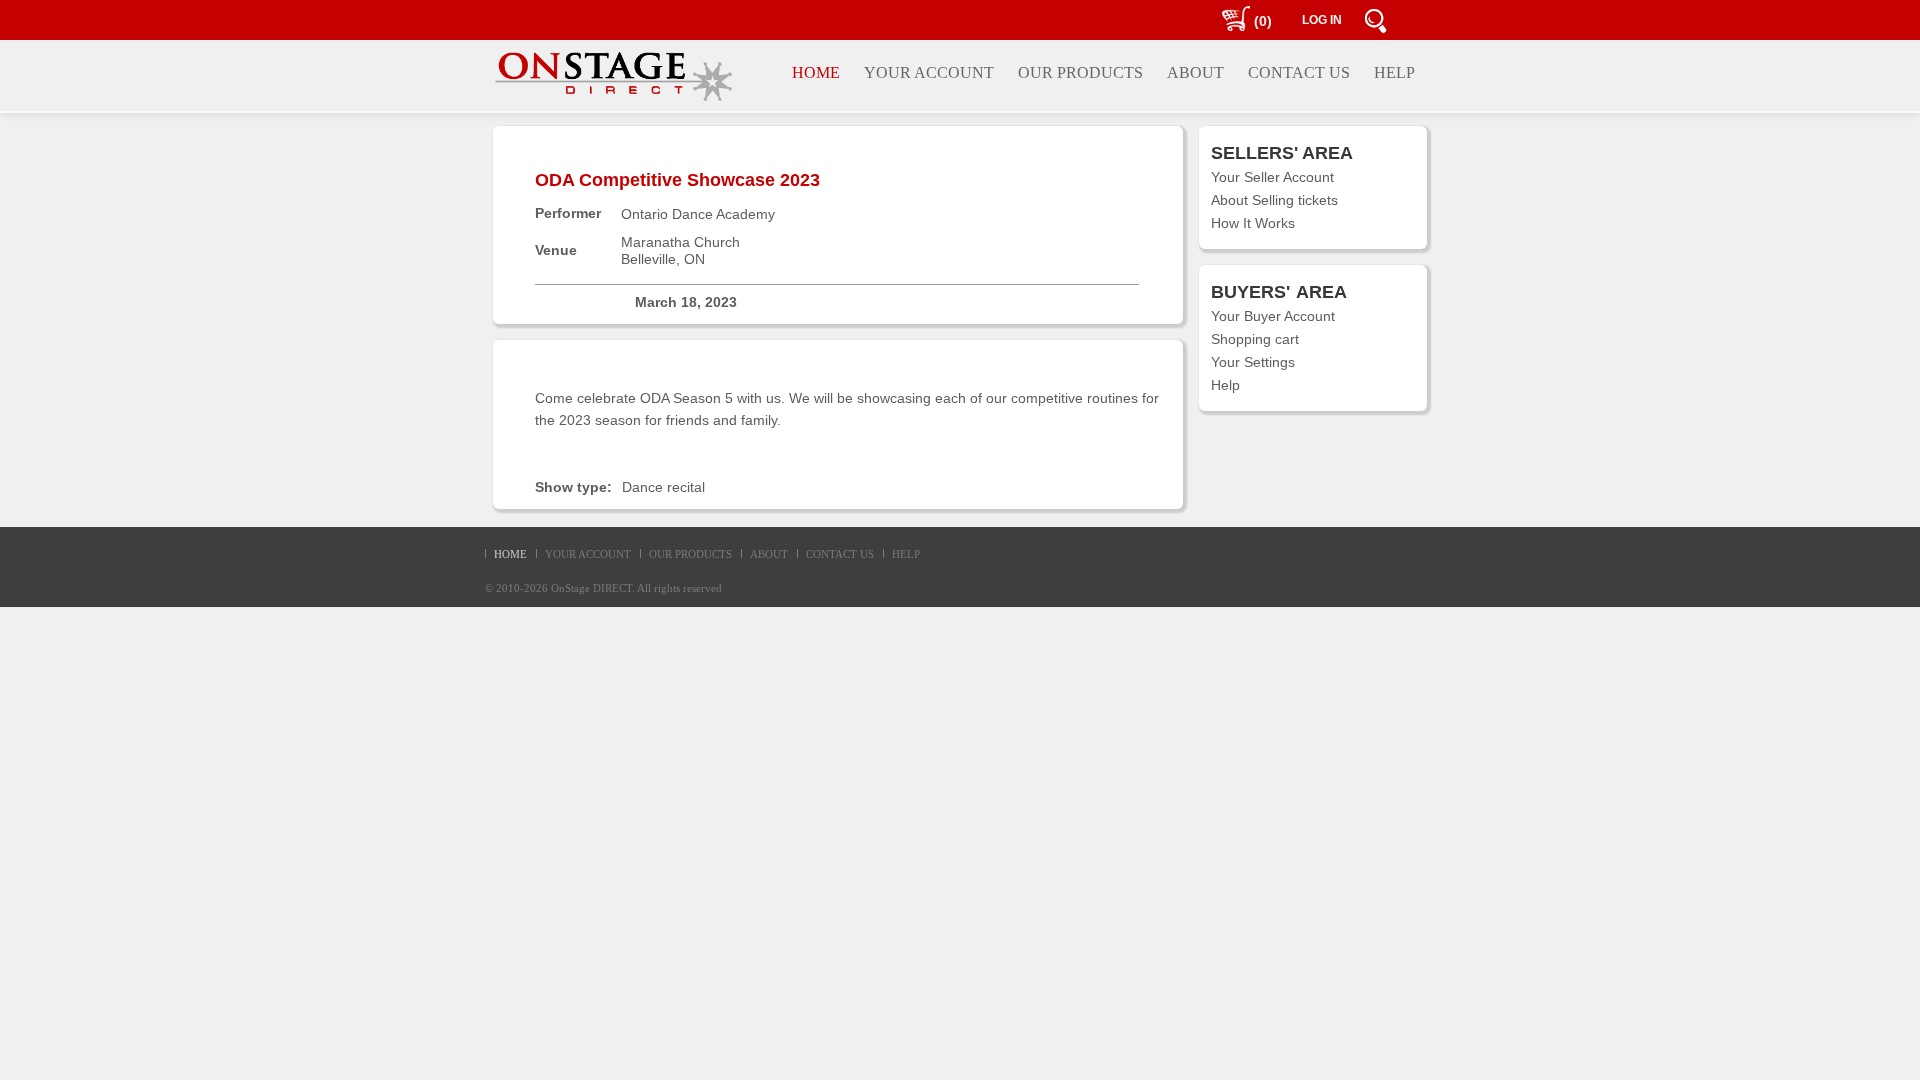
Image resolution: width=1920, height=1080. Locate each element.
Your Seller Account (1272, 177)
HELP (906, 554)
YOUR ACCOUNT (588, 554)
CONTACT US (840, 554)
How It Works (1253, 223)
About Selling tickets (1274, 200)
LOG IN (1322, 20)
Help (1225, 385)
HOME (510, 554)
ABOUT (769, 554)
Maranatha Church (680, 242)
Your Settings (1253, 362)
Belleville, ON (663, 259)
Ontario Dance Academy (698, 214)
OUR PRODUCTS (690, 554)
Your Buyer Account (1273, 316)
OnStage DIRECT (591, 588)
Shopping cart (1255, 339)
